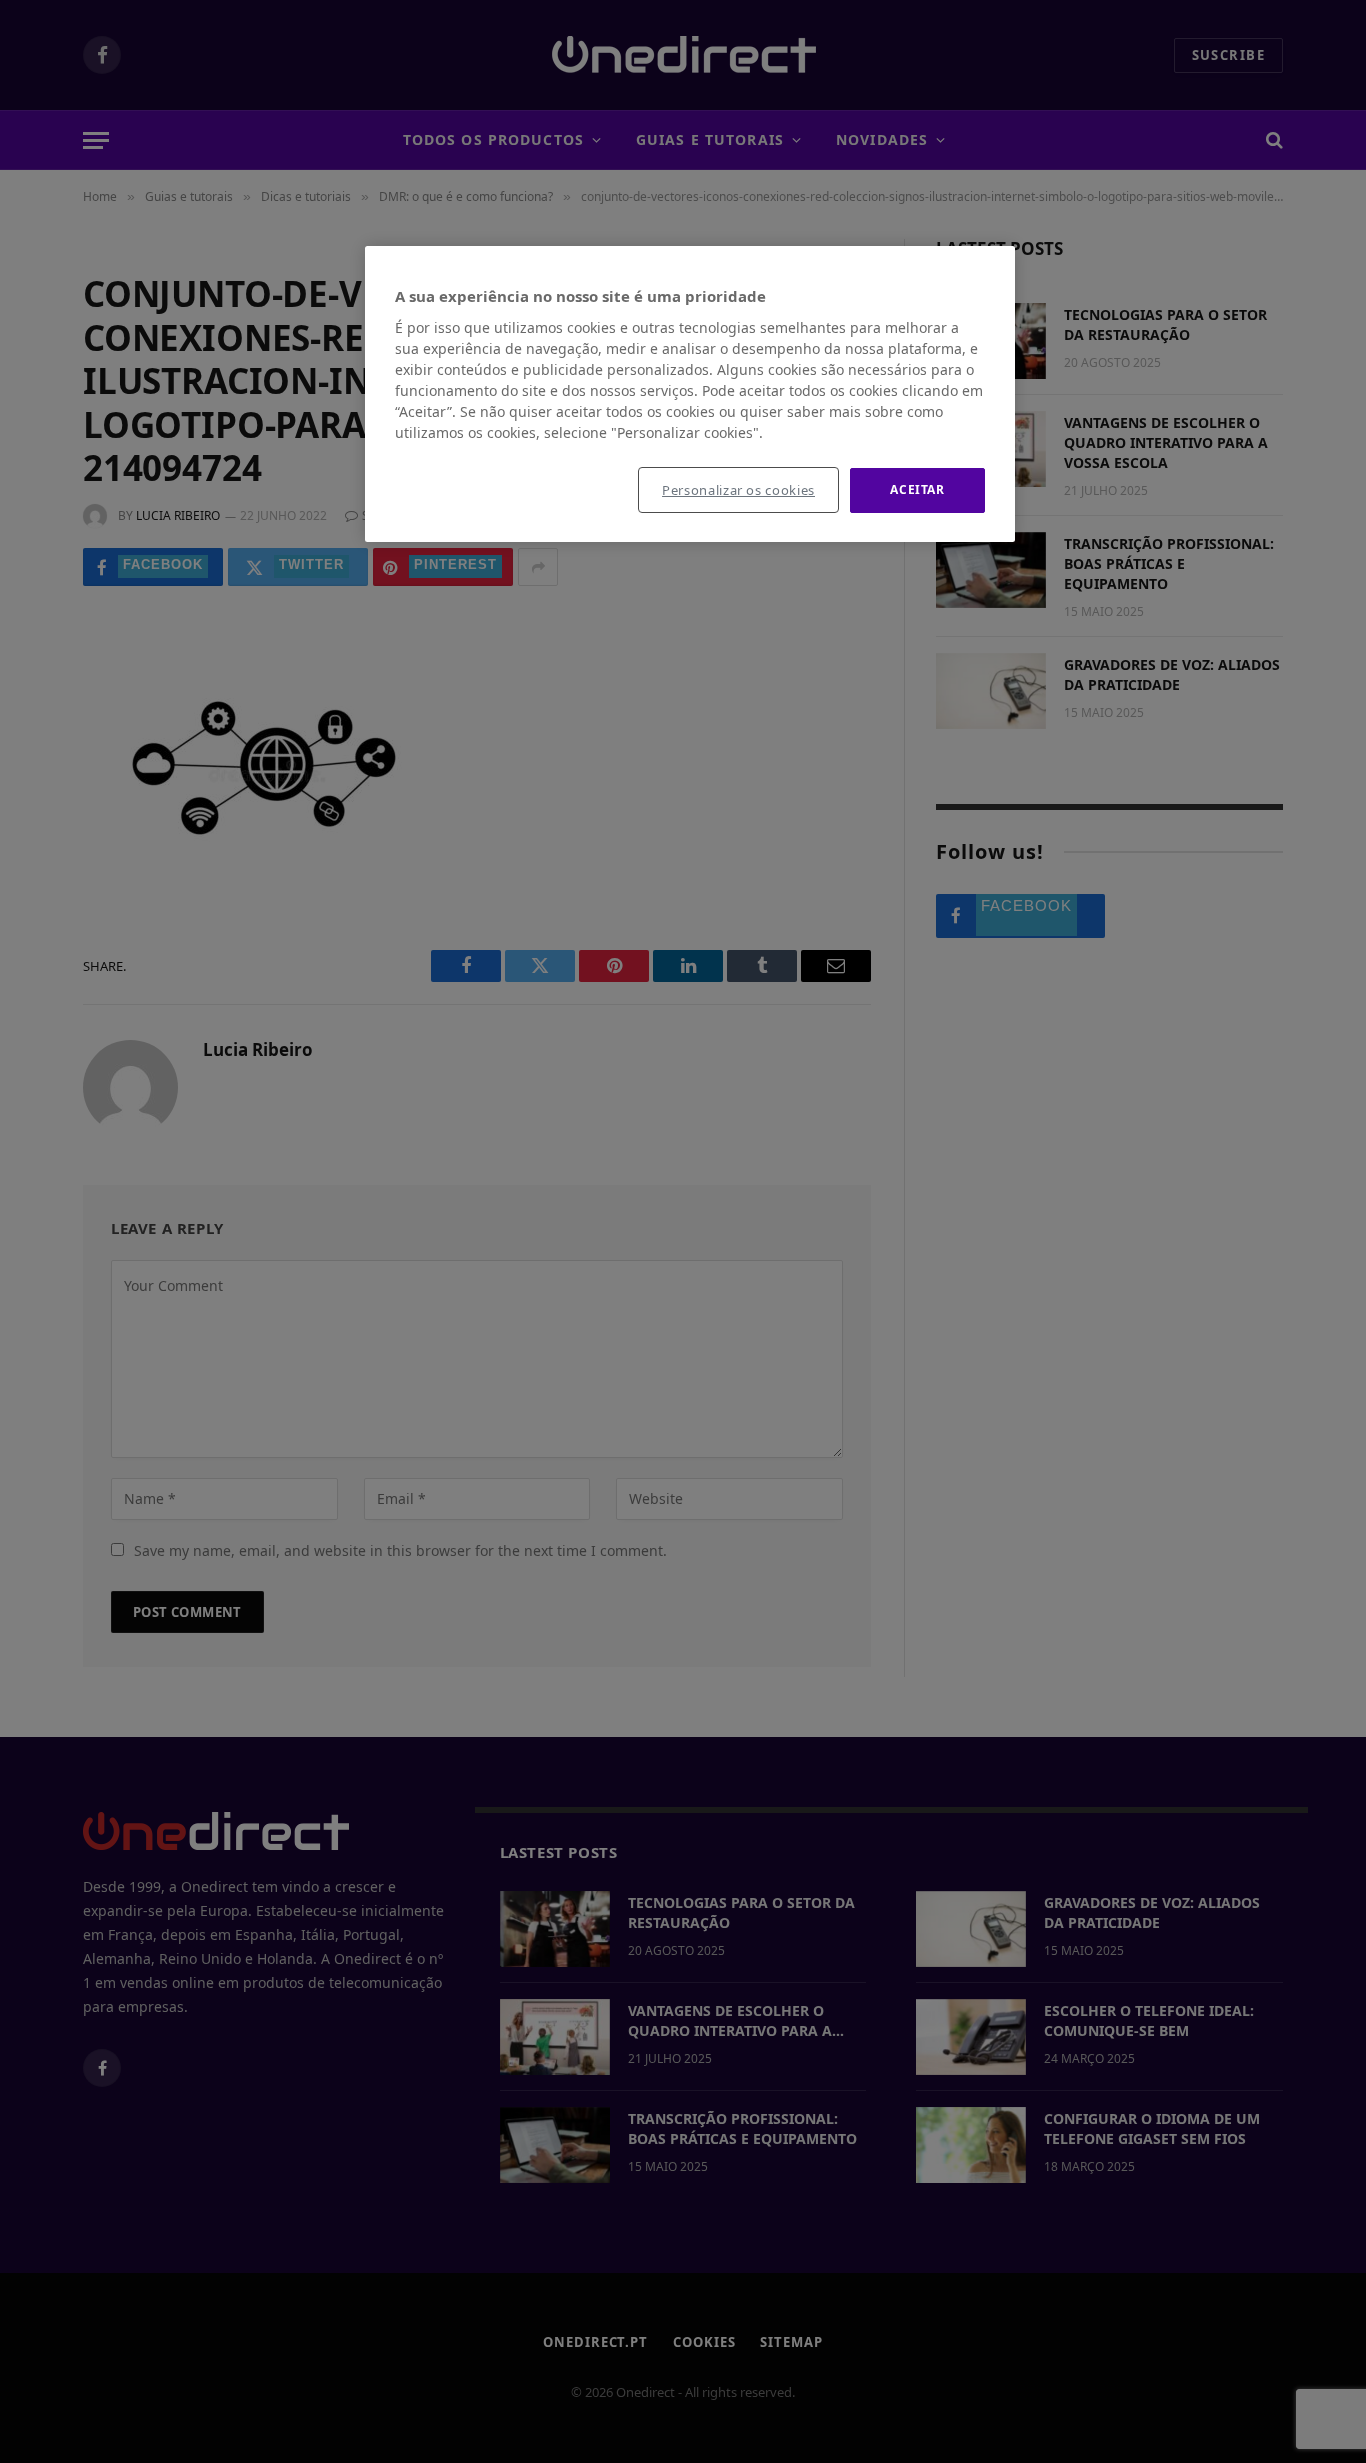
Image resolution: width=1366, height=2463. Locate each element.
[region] (690, 394)
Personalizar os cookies (738, 490)
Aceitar (917, 489)
